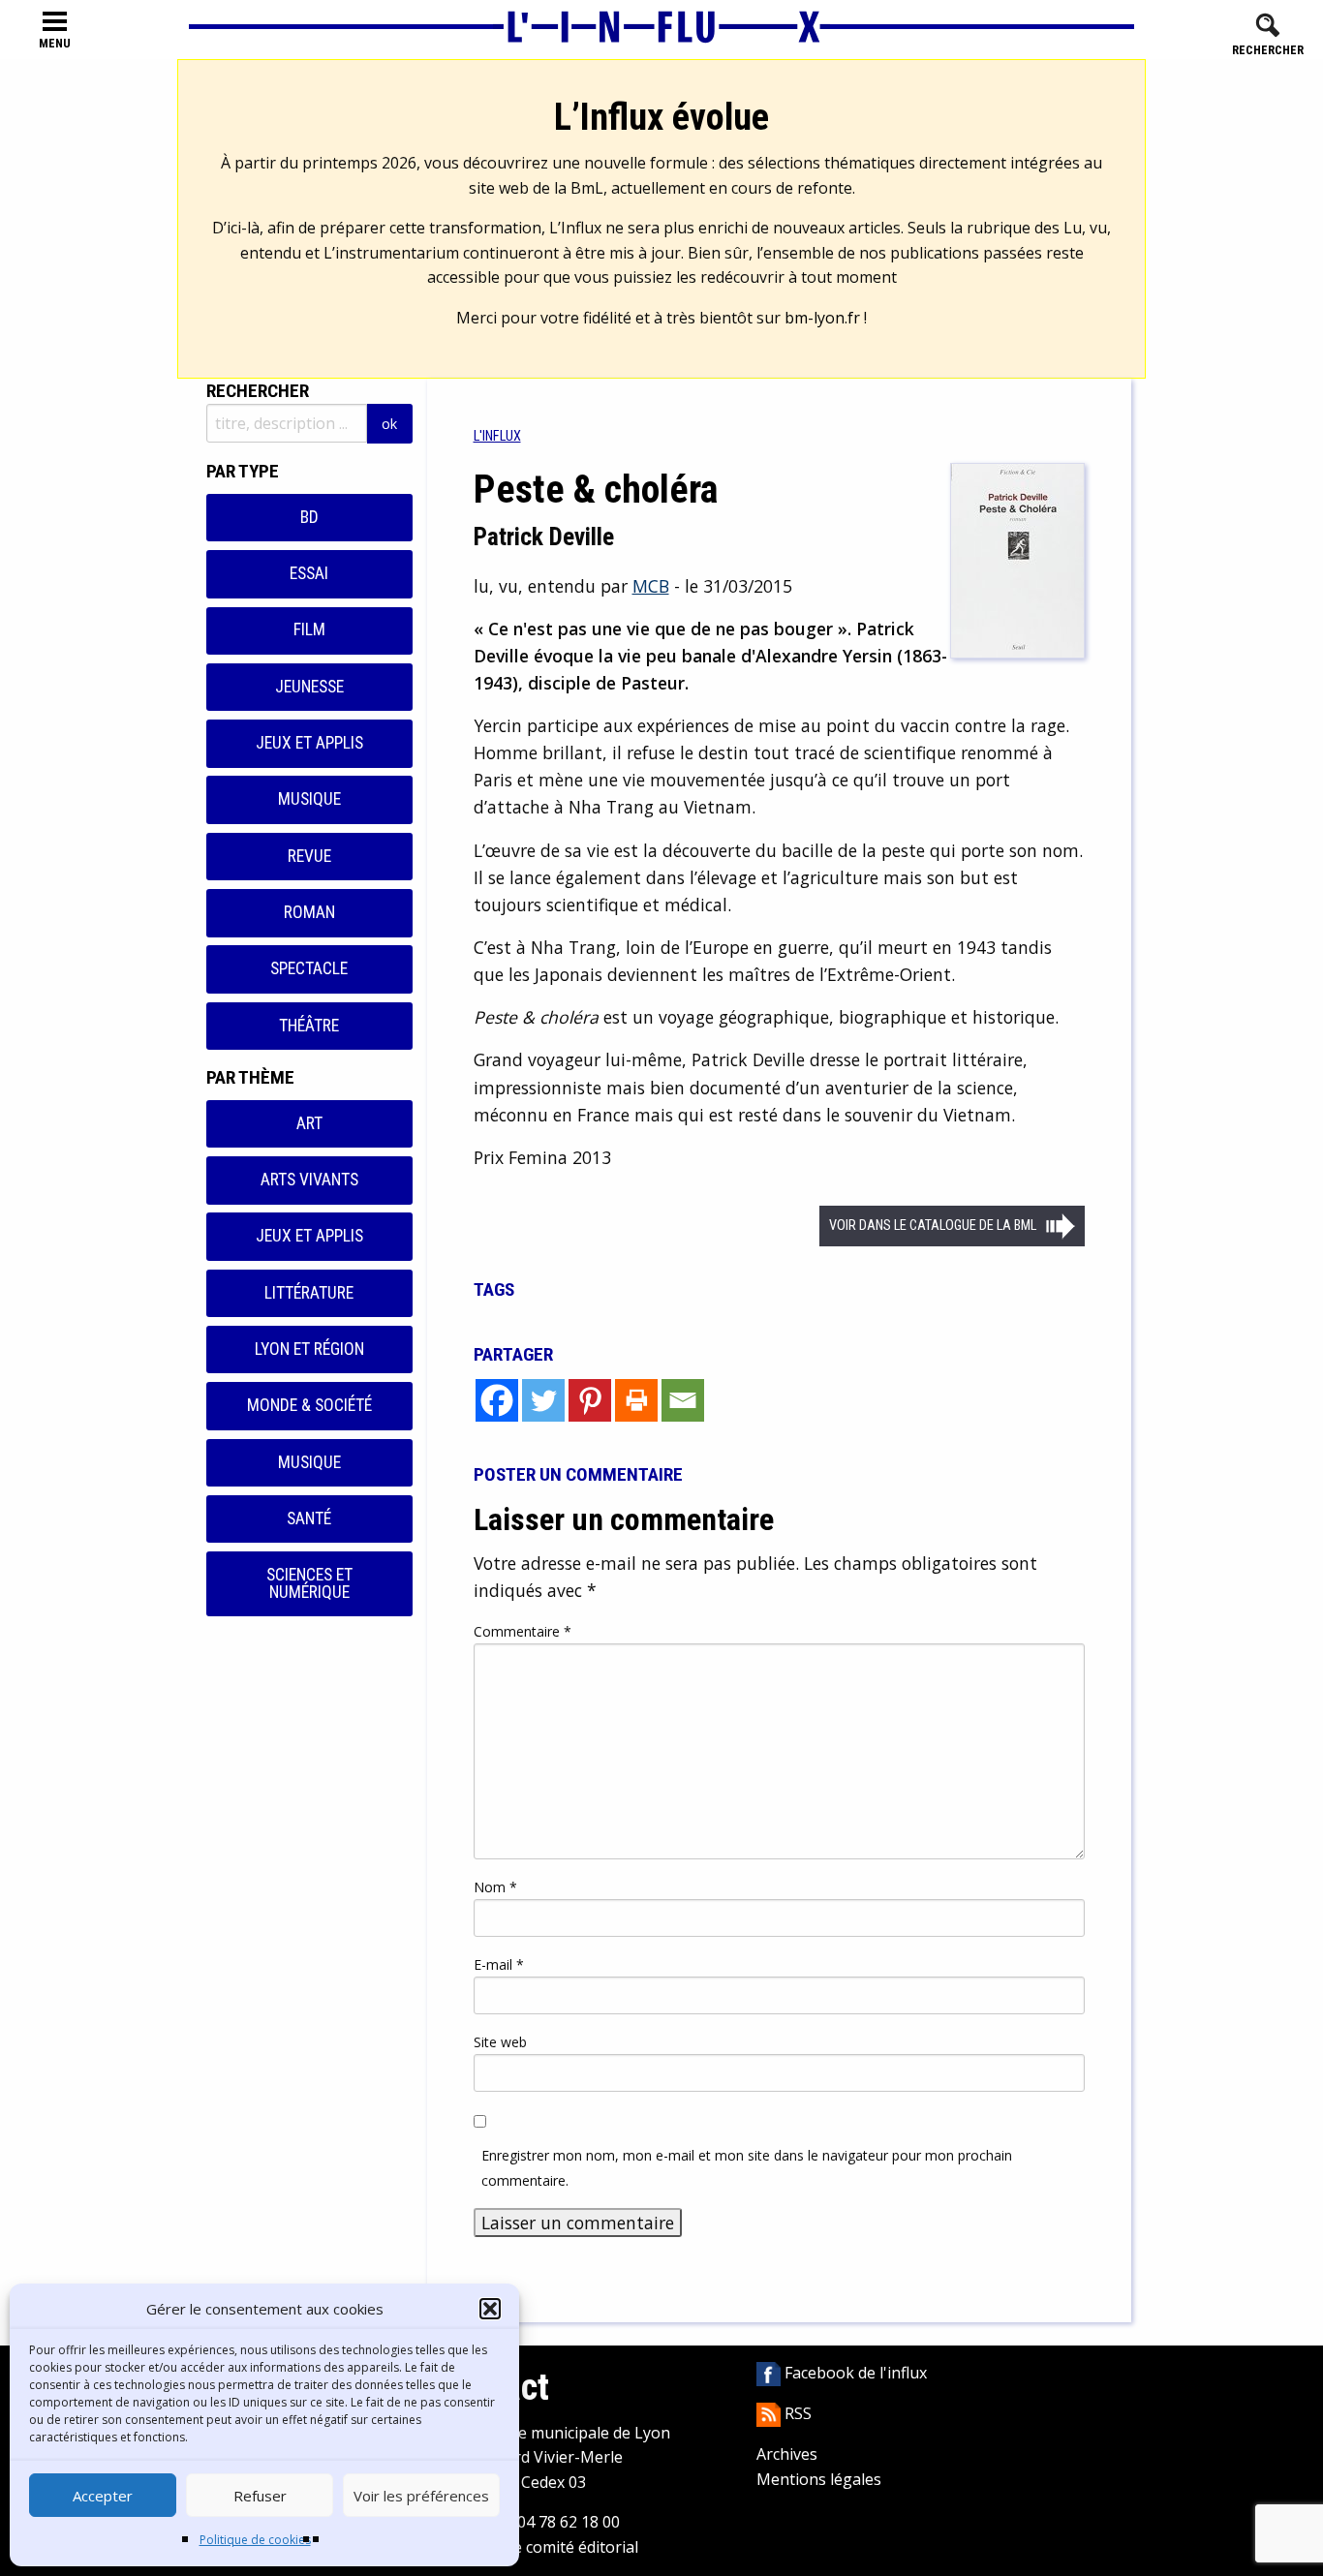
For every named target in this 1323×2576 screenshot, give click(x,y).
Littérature (309, 1293)
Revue (309, 856)
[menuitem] (497, 436)
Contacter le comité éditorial (536, 2547)
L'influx (497, 436)
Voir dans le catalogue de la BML (933, 1226)
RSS (796, 2413)
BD (309, 517)
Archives (787, 2454)
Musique (309, 799)
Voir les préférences (421, 2496)
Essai (309, 573)
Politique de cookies (255, 2540)
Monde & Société (309, 1405)
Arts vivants (309, 1180)
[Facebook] (497, 1400)
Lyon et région (309, 1349)
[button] (490, 2309)
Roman (309, 912)
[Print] (636, 1400)
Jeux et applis (309, 743)
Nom (495, 1887)
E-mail (499, 1964)
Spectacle (309, 968)
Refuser (260, 2496)
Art (309, 1123)
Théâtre (309, 1026)
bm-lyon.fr (822, 318)
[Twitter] (543, 1400)
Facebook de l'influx (854, 2373)
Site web (500, 2042)
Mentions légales (819, 2479)
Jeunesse (309, 687)
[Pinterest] (590, 1400)
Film (309, 629)
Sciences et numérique (309, 1583)
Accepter (103, 2496)
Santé (309, 1518)
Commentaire (523, 1631)
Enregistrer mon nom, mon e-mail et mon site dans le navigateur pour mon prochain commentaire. (747, 2167)
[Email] (683, 1400)
